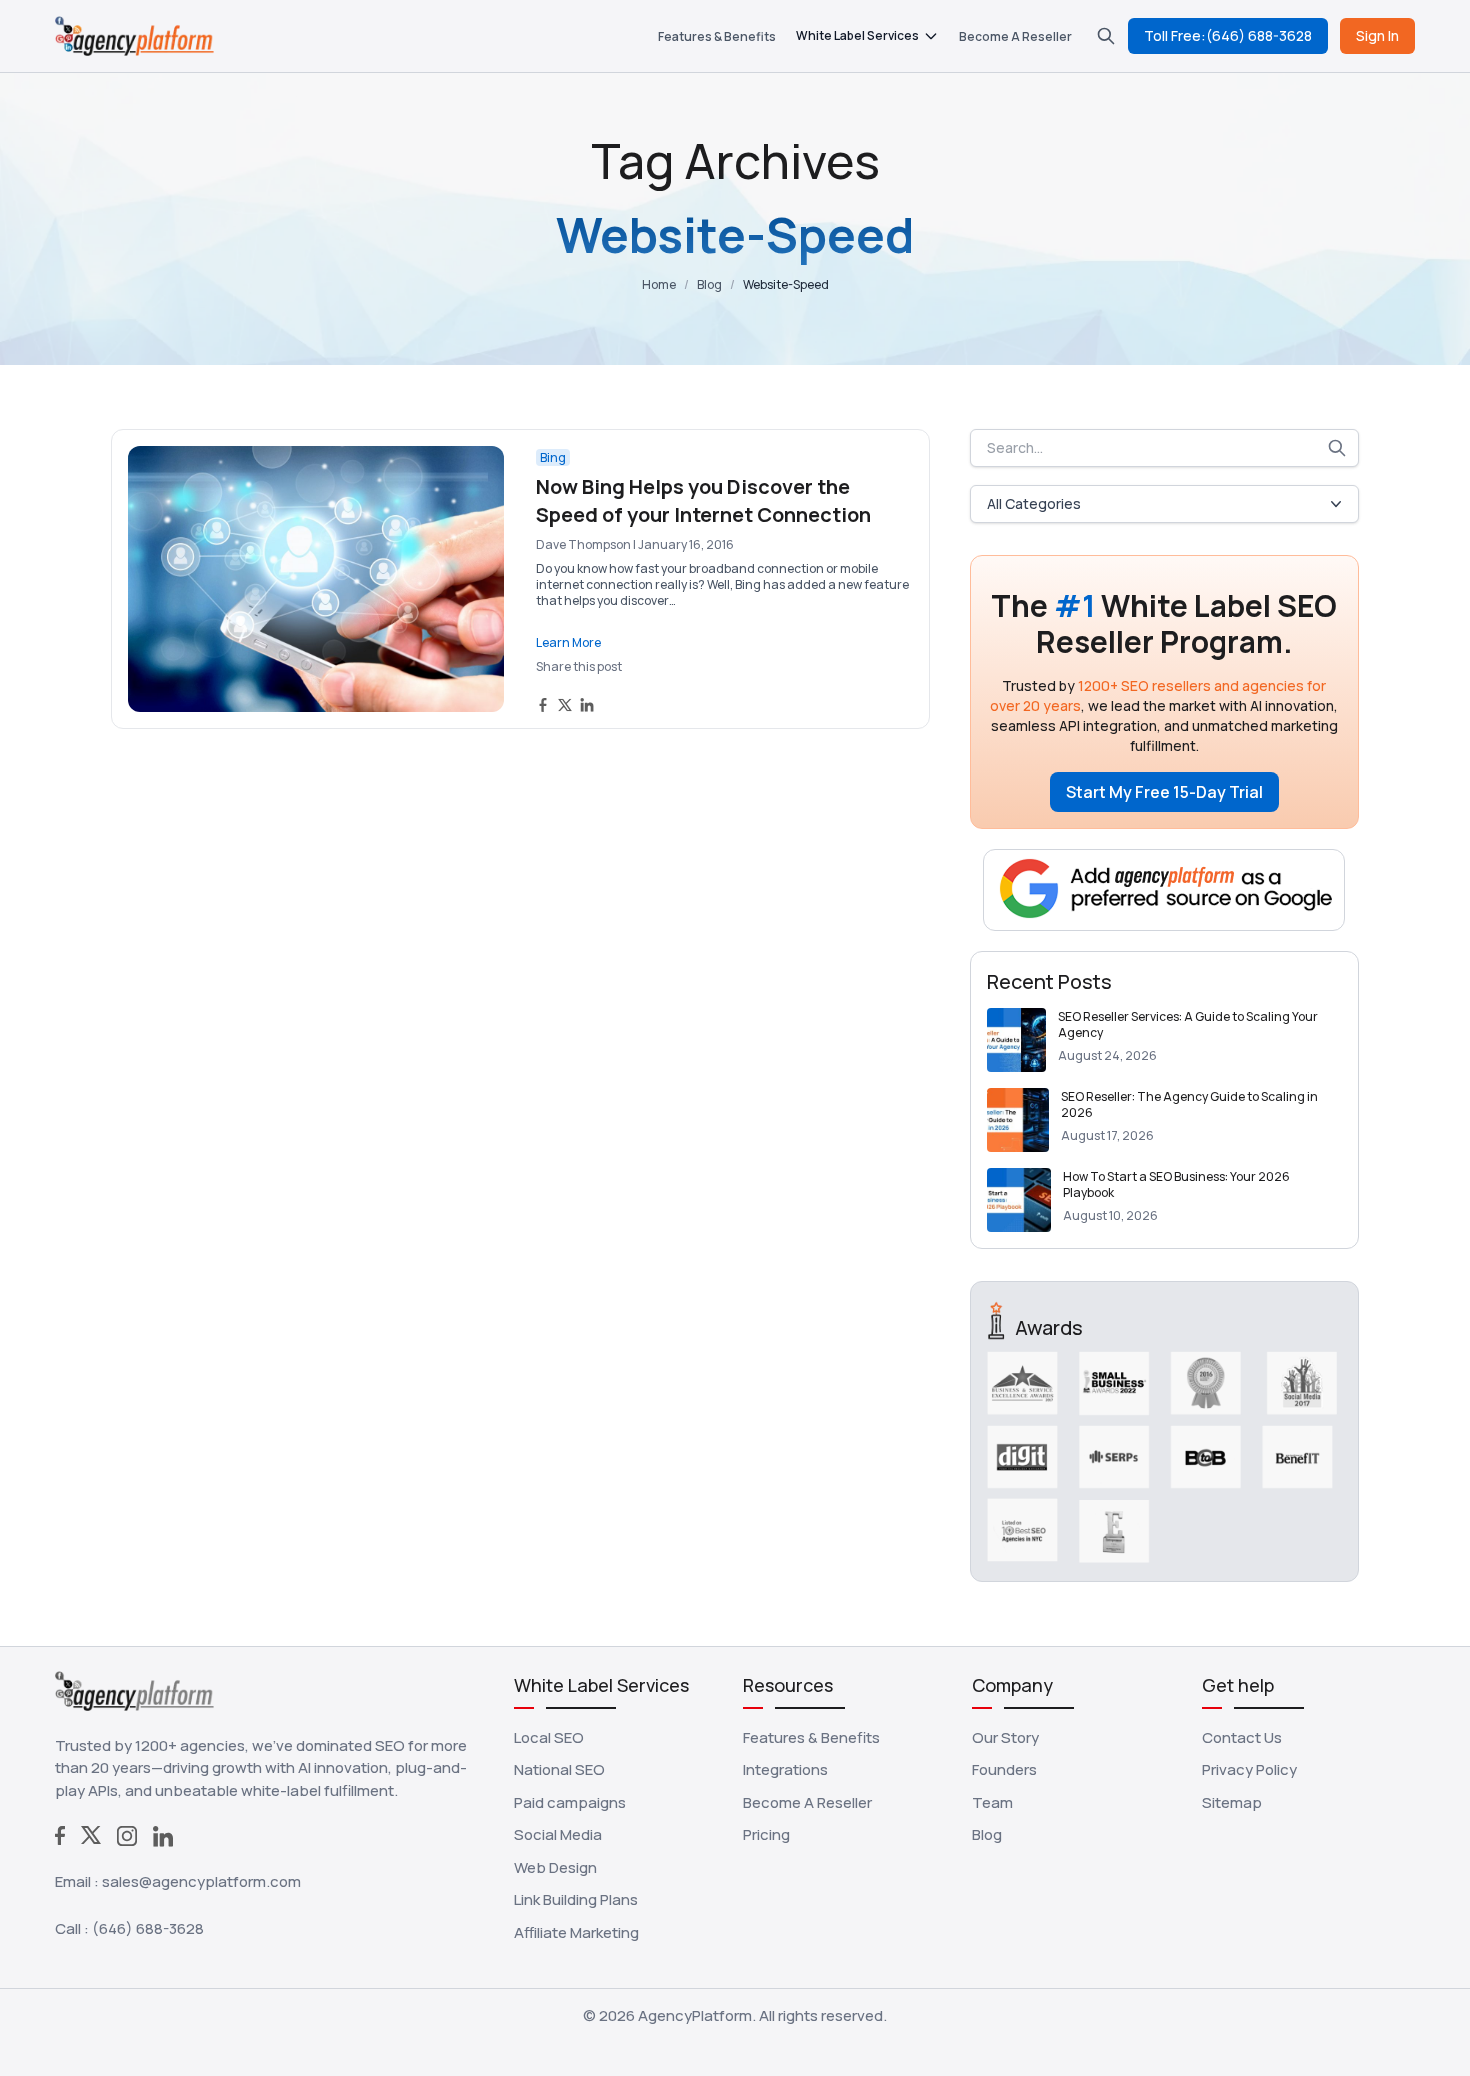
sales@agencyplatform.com (201, 1881)
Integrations (785, 1769)
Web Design (555, 1867)
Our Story (1005, 1737)
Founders (1004, 1769)
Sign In (1377, 35)
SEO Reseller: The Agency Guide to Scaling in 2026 (1189, 1104)
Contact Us (1242, 1737)
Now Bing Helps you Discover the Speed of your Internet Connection (703, 500)
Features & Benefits (717, 36)
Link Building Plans (576, 1899)
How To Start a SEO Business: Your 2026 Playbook (1176, 1184)
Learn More (568, 643)
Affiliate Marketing (576, 1932)
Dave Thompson (583, 544)
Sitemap (1232, 1802)
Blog (709, 285)
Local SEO (549, 1737)
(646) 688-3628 (148, 1928)
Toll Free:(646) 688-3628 (1228, 35)
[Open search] (1106, 36)
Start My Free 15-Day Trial (1164, 792)
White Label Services (857, 36)
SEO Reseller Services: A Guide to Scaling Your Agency (1188, 1024)
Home (659, 285)
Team (992, 1802)
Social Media (558, 1834)
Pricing (766, 1834)
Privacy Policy (1249, 1769)
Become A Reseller (1015, 36)
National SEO (559, 1769)
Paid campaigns (570, 1802)
